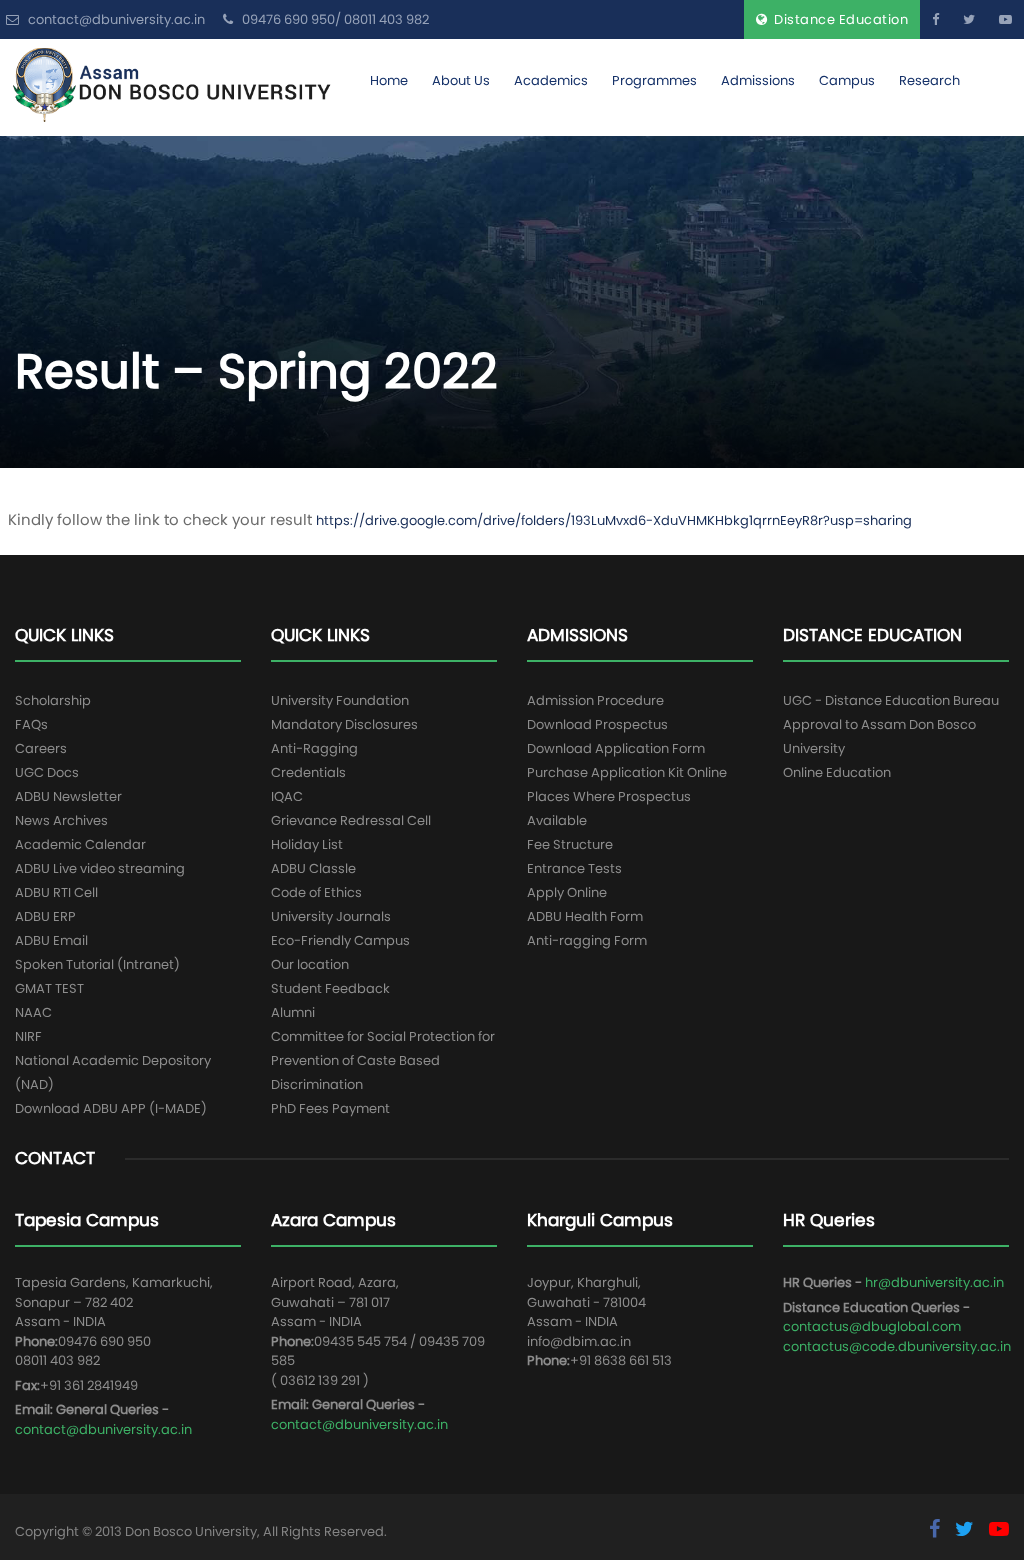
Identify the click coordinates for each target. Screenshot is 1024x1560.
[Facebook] (935, 19)
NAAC (33, 1012)
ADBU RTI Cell (56, 892)
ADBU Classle (313, 868)
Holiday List (307, 844)
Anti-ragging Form (587, 940)
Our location (310, 964)
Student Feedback (330, 988)
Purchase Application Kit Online (627, 772)
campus (847, 80)
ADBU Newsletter (68, 796)
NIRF (28, 1036)
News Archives (61, 820)
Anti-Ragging (314, 748)
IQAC (287, 796)
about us (461, 80)
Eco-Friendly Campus (340, 940)
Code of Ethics (316, 892)
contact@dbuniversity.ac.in (103, 1429)
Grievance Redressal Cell (351, 820)
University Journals (331, 916)
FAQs (31, 724)
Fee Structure (570, 844)
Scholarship (53, 700)
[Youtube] (1005, 19)
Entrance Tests (574, 868)
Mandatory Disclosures (344, 724)
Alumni (293, 1012)
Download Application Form (616, 748)
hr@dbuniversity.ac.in (934, 1282)
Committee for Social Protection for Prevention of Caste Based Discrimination (383, 1060)
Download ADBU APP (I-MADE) (111, 1108)
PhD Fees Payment (330, 1108)
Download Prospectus (597, 724)
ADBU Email (51, 940)
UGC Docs (47, 772)
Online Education (837, 772)
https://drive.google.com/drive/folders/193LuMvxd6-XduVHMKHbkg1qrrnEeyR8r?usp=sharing (614, 520)
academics (551, 80)
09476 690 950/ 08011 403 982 (334, 19)
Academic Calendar (80, 844)
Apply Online (567, 892)
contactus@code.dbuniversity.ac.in (897, 1346)
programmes (654, 80)
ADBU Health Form (585, 916)
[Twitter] (969, 19)
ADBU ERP (45, 916)
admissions (758, 80)
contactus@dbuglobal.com (872, 1326)
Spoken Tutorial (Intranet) (97, 964)
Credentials (308, 772)
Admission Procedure (595, 700)
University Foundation (340, 700)
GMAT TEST (49, 988)
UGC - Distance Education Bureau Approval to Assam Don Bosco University (891, 724)
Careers (41, 748)
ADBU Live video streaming (100, 868)
